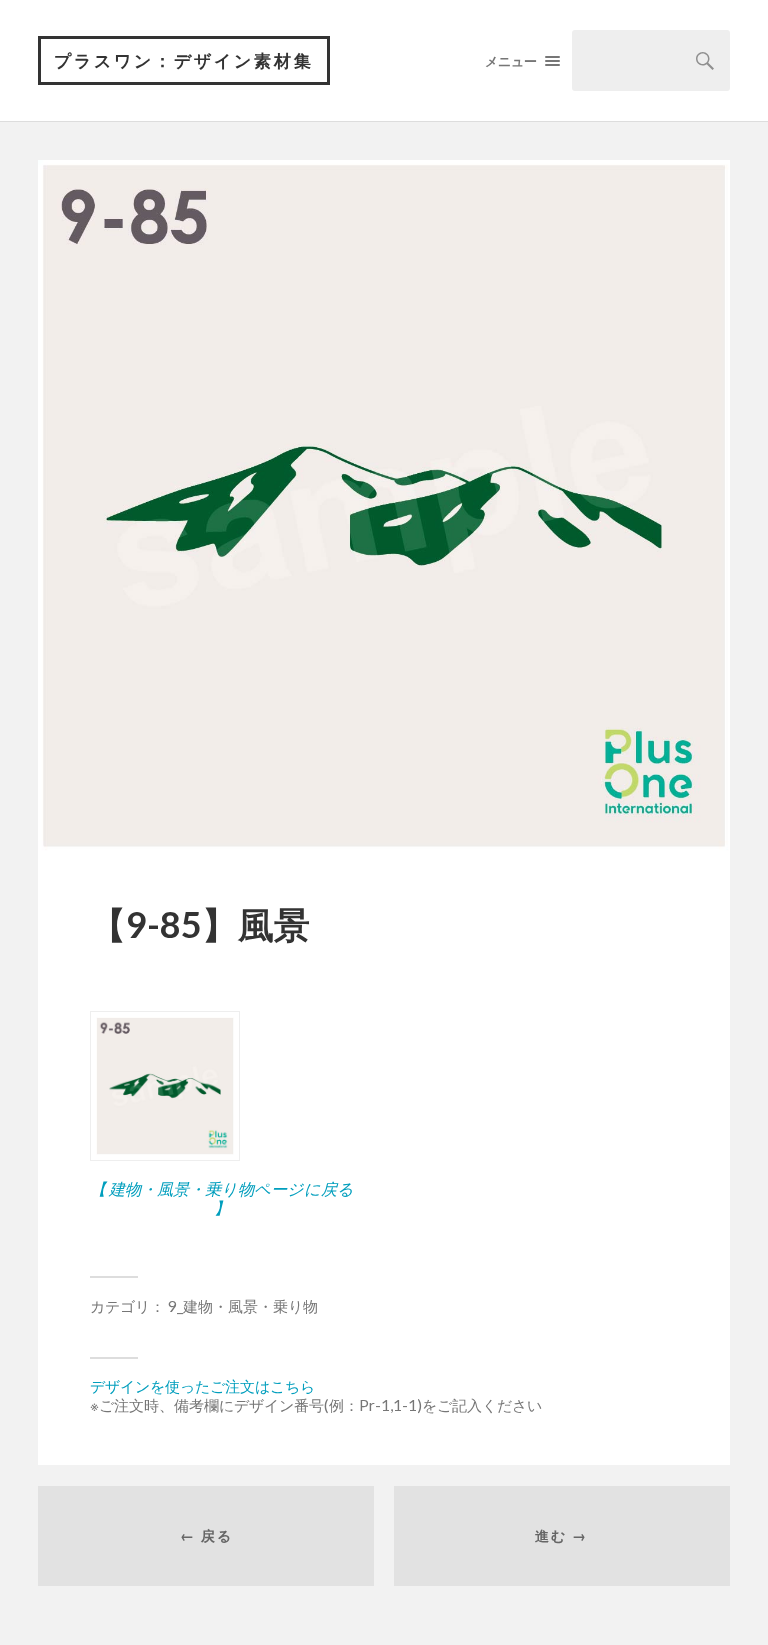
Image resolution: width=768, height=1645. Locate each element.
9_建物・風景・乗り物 (243, 1306)
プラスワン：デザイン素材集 (184, 60)
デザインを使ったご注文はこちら (202, 1386)
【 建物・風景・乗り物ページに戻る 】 (222, 1198)
